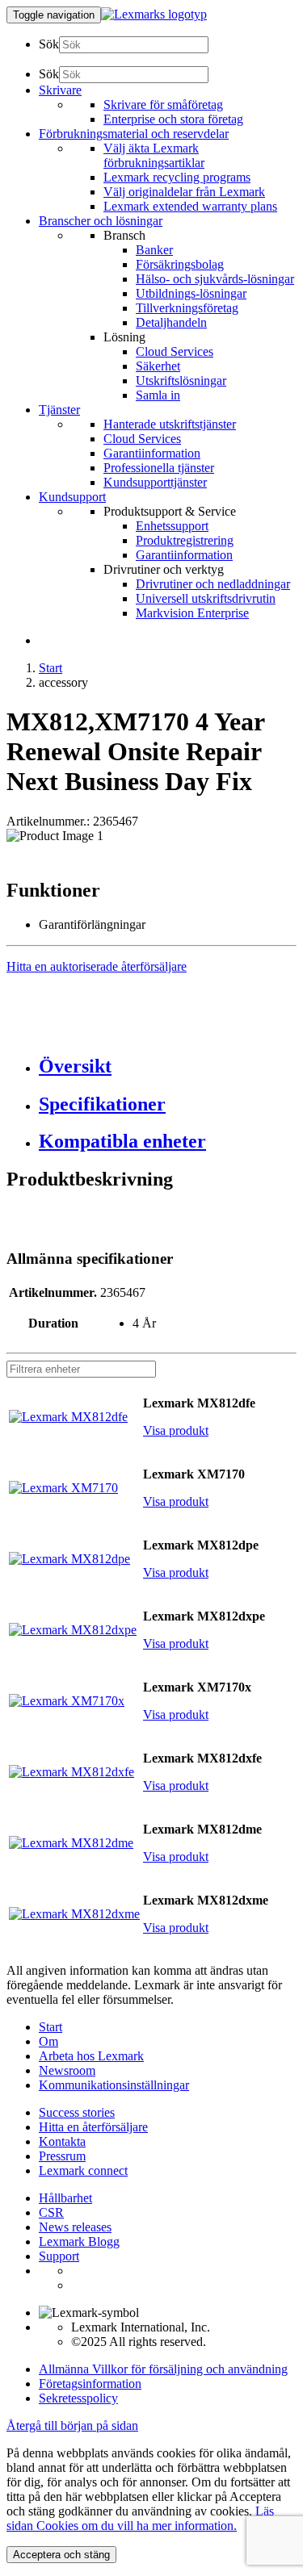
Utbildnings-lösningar (191, 293)
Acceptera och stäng (61, 2555)
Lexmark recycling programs (177, 177)
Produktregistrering (185, 540)
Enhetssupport (172, 526)
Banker (154, 250)
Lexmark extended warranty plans (190, 206)
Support (59, 2256)
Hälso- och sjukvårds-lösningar (215, 279)
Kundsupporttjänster (155, 482)
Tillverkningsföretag (187, 308)
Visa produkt (176, 1430)
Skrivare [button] (60, 90)
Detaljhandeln (171, 322)
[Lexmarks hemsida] (154, 14)
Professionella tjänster (159, 468)
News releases (75, 2227)
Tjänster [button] (59, 410)
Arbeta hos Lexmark (91, 2056)
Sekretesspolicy (78, 2398)
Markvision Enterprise (192, 613)
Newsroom (67, 2070)
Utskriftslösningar (181, 381)
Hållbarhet (65, 2198)
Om (48, 2041)
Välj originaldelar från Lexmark (184, 192)
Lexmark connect (83, 2170)
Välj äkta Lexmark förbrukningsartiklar (154, 155)
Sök (49, 44)
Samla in (158, 395)
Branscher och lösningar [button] (101, 221)
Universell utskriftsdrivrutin (206, 598)
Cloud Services (175, 351)
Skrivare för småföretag (163, 105)
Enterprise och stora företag (173, 119)
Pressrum (62, 2156)
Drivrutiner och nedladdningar (213, 584)
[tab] (168, 1066)
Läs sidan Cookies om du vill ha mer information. (140, 2518)
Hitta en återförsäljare (93, 2127)
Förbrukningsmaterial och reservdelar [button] (134, 134)
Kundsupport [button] (72, 497)
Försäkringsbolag (180, 264)
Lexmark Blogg (79, 2241)
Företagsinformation (90, 2384)
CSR (51, 2212)
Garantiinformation (152, 453)
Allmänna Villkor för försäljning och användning (163, 2369)
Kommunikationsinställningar (114, 2085)
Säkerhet (158, 366)
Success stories (77, 2112)
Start (50, 668)
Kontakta (62, 2141)
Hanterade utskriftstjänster (170, 424)
